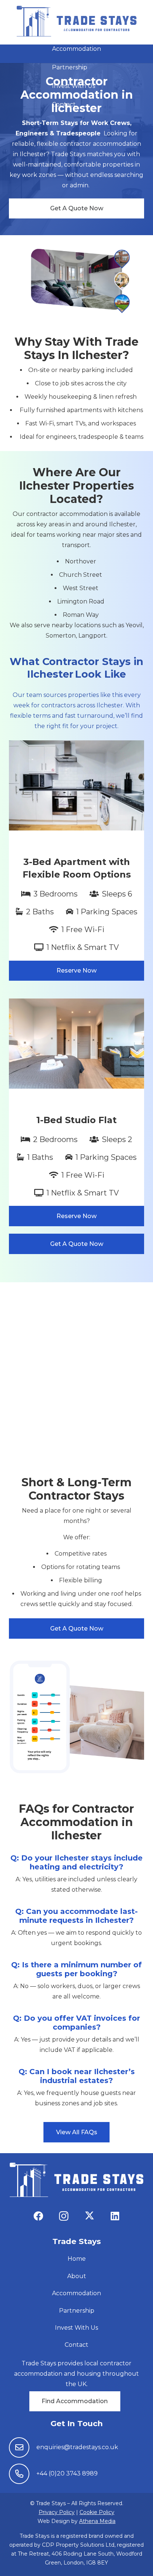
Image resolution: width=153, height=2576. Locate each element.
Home (77, 2259)
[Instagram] (64, 2216)
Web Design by (76, 2521)
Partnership (77, 2311)
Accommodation (76, 2293)
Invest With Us (76, 2328)
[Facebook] (38, 2216)
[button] (73, 30)
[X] (89, 2216)
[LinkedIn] (115, 2216)
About (77, 2276)
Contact (76, 2345)
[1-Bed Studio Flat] (76, 1112)
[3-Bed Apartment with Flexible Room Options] (76, 861)
